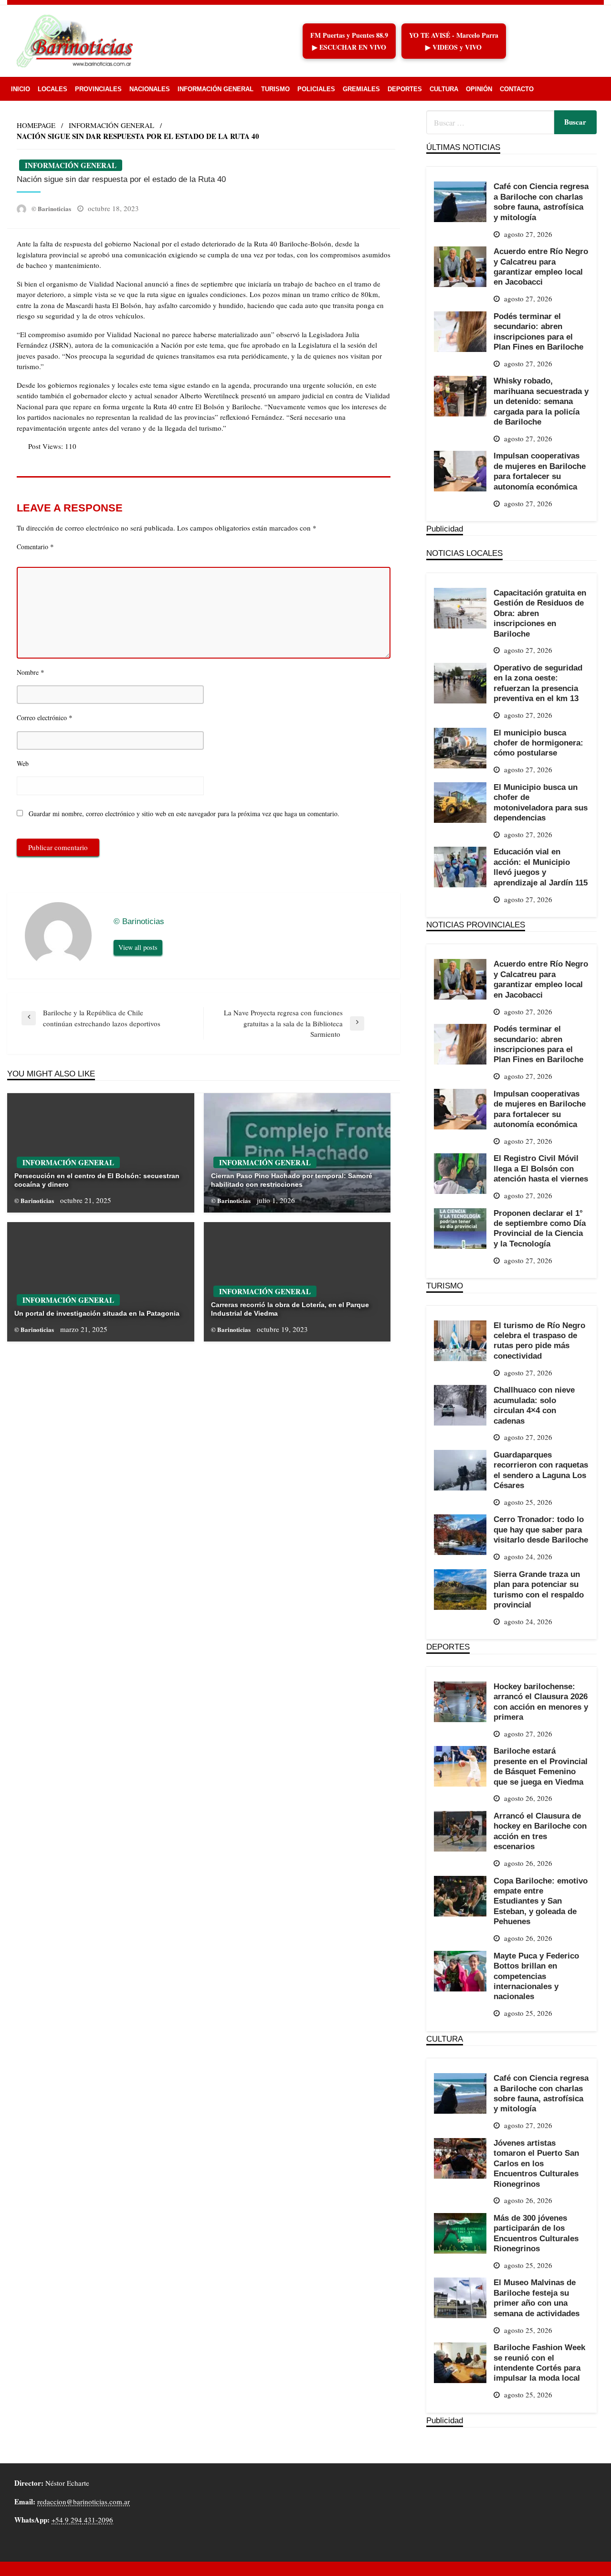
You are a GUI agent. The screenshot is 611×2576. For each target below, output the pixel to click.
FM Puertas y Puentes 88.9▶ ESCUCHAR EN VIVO (349, 41)
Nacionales (150, 89)
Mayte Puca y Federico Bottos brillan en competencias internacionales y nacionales (536, 1976)
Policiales (316, 89)
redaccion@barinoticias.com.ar (84, 2501)
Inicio (21, 89)
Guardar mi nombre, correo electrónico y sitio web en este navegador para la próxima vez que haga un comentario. (184, 814)
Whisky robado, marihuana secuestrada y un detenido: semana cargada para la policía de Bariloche (541, 401)
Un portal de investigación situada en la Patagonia (97, 1313)
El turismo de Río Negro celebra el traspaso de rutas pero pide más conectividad (539, 1341)
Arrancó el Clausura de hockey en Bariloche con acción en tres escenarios (540, 1831)
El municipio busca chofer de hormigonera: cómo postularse (538, 743)
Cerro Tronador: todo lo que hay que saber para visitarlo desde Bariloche (541, 1529)
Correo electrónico (45, 717)
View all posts (138, 947)
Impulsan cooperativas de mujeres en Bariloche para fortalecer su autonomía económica (540, 471)
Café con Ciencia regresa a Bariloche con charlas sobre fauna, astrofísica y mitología (541, 202)
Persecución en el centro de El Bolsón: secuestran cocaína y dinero (97, 1180)
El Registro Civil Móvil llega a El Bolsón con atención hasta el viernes (541, 1168)
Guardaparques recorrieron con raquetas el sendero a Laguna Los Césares (541, 1470)
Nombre (31, 672)
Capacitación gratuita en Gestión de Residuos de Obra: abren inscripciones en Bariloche (540, 613)
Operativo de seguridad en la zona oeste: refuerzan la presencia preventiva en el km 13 (538, 683)
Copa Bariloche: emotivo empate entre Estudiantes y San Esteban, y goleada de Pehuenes (541, 1901)
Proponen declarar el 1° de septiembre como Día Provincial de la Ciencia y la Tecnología (540, 1228)
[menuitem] (21, 89)
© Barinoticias (52, 208)
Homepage (36, 125)
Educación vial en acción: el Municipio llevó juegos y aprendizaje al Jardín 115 (541, 867)
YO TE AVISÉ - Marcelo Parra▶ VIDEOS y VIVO (454, 41)
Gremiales (361, 89)
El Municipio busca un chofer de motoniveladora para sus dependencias (541, 802)
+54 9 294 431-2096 (82, 2520)
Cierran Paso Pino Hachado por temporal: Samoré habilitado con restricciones (292, 1180)
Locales (53, 89)
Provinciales (98, 89)
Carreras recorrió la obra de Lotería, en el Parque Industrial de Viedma (290, 1309)
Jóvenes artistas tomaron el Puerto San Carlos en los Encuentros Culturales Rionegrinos (536, 2163)
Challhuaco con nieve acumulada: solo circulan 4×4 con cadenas (534, 1405)
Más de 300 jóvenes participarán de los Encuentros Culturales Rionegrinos (536, 2233)
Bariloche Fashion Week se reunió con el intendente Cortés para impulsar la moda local (539, 2363)
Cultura (444, 89)
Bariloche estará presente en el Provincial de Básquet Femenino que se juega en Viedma (541, 1766)
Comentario (35, 546)
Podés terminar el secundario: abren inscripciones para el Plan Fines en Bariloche (538, 331)
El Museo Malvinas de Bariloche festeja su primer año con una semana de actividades (537, 2298)
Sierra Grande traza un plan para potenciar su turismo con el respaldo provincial (539, 1589)
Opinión (479, 89)
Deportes (405, 89)
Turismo (275, 89)
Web (23, 763)
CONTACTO (517, 89)
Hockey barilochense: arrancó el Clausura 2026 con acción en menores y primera (541, 1702)
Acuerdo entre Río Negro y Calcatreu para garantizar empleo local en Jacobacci (541, 266)
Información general (216, 89)
